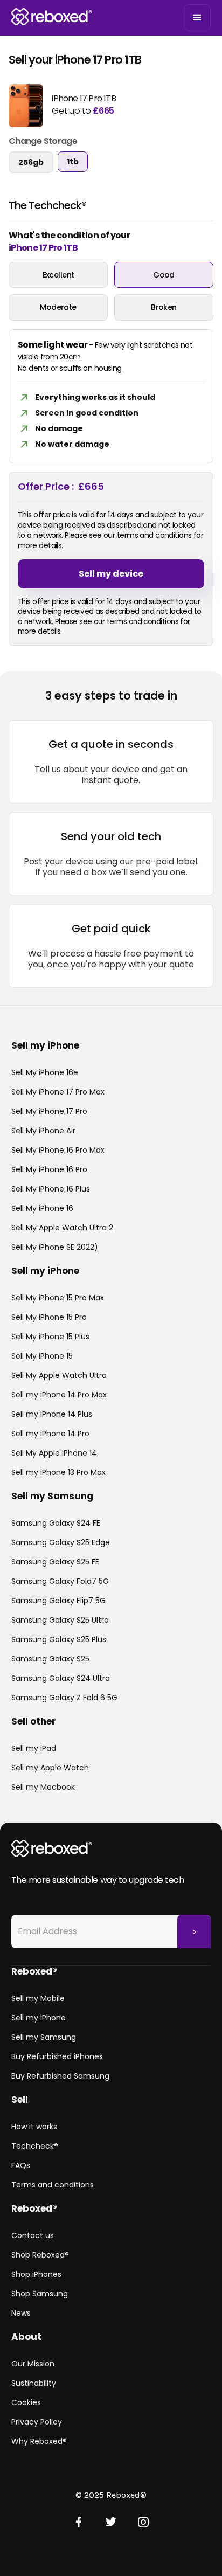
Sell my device (111, 574)
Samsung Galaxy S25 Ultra (60, 1620)
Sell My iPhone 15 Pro (49, 1317)
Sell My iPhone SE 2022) (55, 1247)
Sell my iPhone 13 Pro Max (58, 1472)
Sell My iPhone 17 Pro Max (58, 1092)
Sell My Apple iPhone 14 (54, 1453)
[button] (197, 18)
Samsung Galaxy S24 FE (56, 1523)
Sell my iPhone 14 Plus (52, 1414)
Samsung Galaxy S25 (50, 1659)
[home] (52, 18)
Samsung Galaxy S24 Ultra (61, 1678)
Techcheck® (35, 2146)
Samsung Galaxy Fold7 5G (60, 1581)
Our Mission (33, 2364)
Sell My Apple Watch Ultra (59, 1375)
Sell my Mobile (38, 1998)
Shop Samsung (40, 2294)
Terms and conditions (53, 2185)
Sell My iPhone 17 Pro (49, 1111)
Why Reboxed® (39, 2441)
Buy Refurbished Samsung (60, 2076)
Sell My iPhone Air (43, 1131)
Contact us (33, 2235)
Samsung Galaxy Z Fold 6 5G (64, 1698)
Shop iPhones (36, 2274)
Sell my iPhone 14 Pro (50, 1434)
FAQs (21, 2165)
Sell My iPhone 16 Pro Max (58, 1150)
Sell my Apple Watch (50, 1768)
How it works (34, 2127)
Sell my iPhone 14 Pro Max (59, 1395)
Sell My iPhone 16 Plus (51, 1189)
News (21, 2313)
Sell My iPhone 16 (42, 1208)
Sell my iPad (34, 1748)
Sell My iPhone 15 (42, 1356)
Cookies (26, 2402)
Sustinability (34, 2383)
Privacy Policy (37, 2422)
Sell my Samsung (44, 2037)
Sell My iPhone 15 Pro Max (58, 1298)
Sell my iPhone (39, 2018)
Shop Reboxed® (40, 2255)
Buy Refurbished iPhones (57, 2056)
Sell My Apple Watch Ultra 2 (62, 1228)
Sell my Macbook (43, 1787)
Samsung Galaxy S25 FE (55, 1562)
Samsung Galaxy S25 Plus (59, 1639)
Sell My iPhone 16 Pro (49, 1169)
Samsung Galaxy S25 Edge (61, 1542)
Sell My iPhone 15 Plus (50, 1337)
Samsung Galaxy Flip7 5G (58, 1601)
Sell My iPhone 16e (45, 1072)
